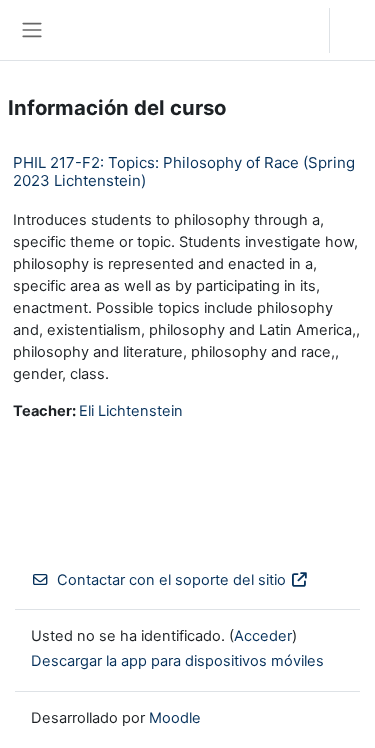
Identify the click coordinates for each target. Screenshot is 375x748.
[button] (294, 30)
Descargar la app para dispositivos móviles (177, 661)
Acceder (357, 30)
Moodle (175, 718)
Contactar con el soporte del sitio (171, 580)
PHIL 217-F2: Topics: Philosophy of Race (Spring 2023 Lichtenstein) (184, 171)
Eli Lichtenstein (131, 411)
